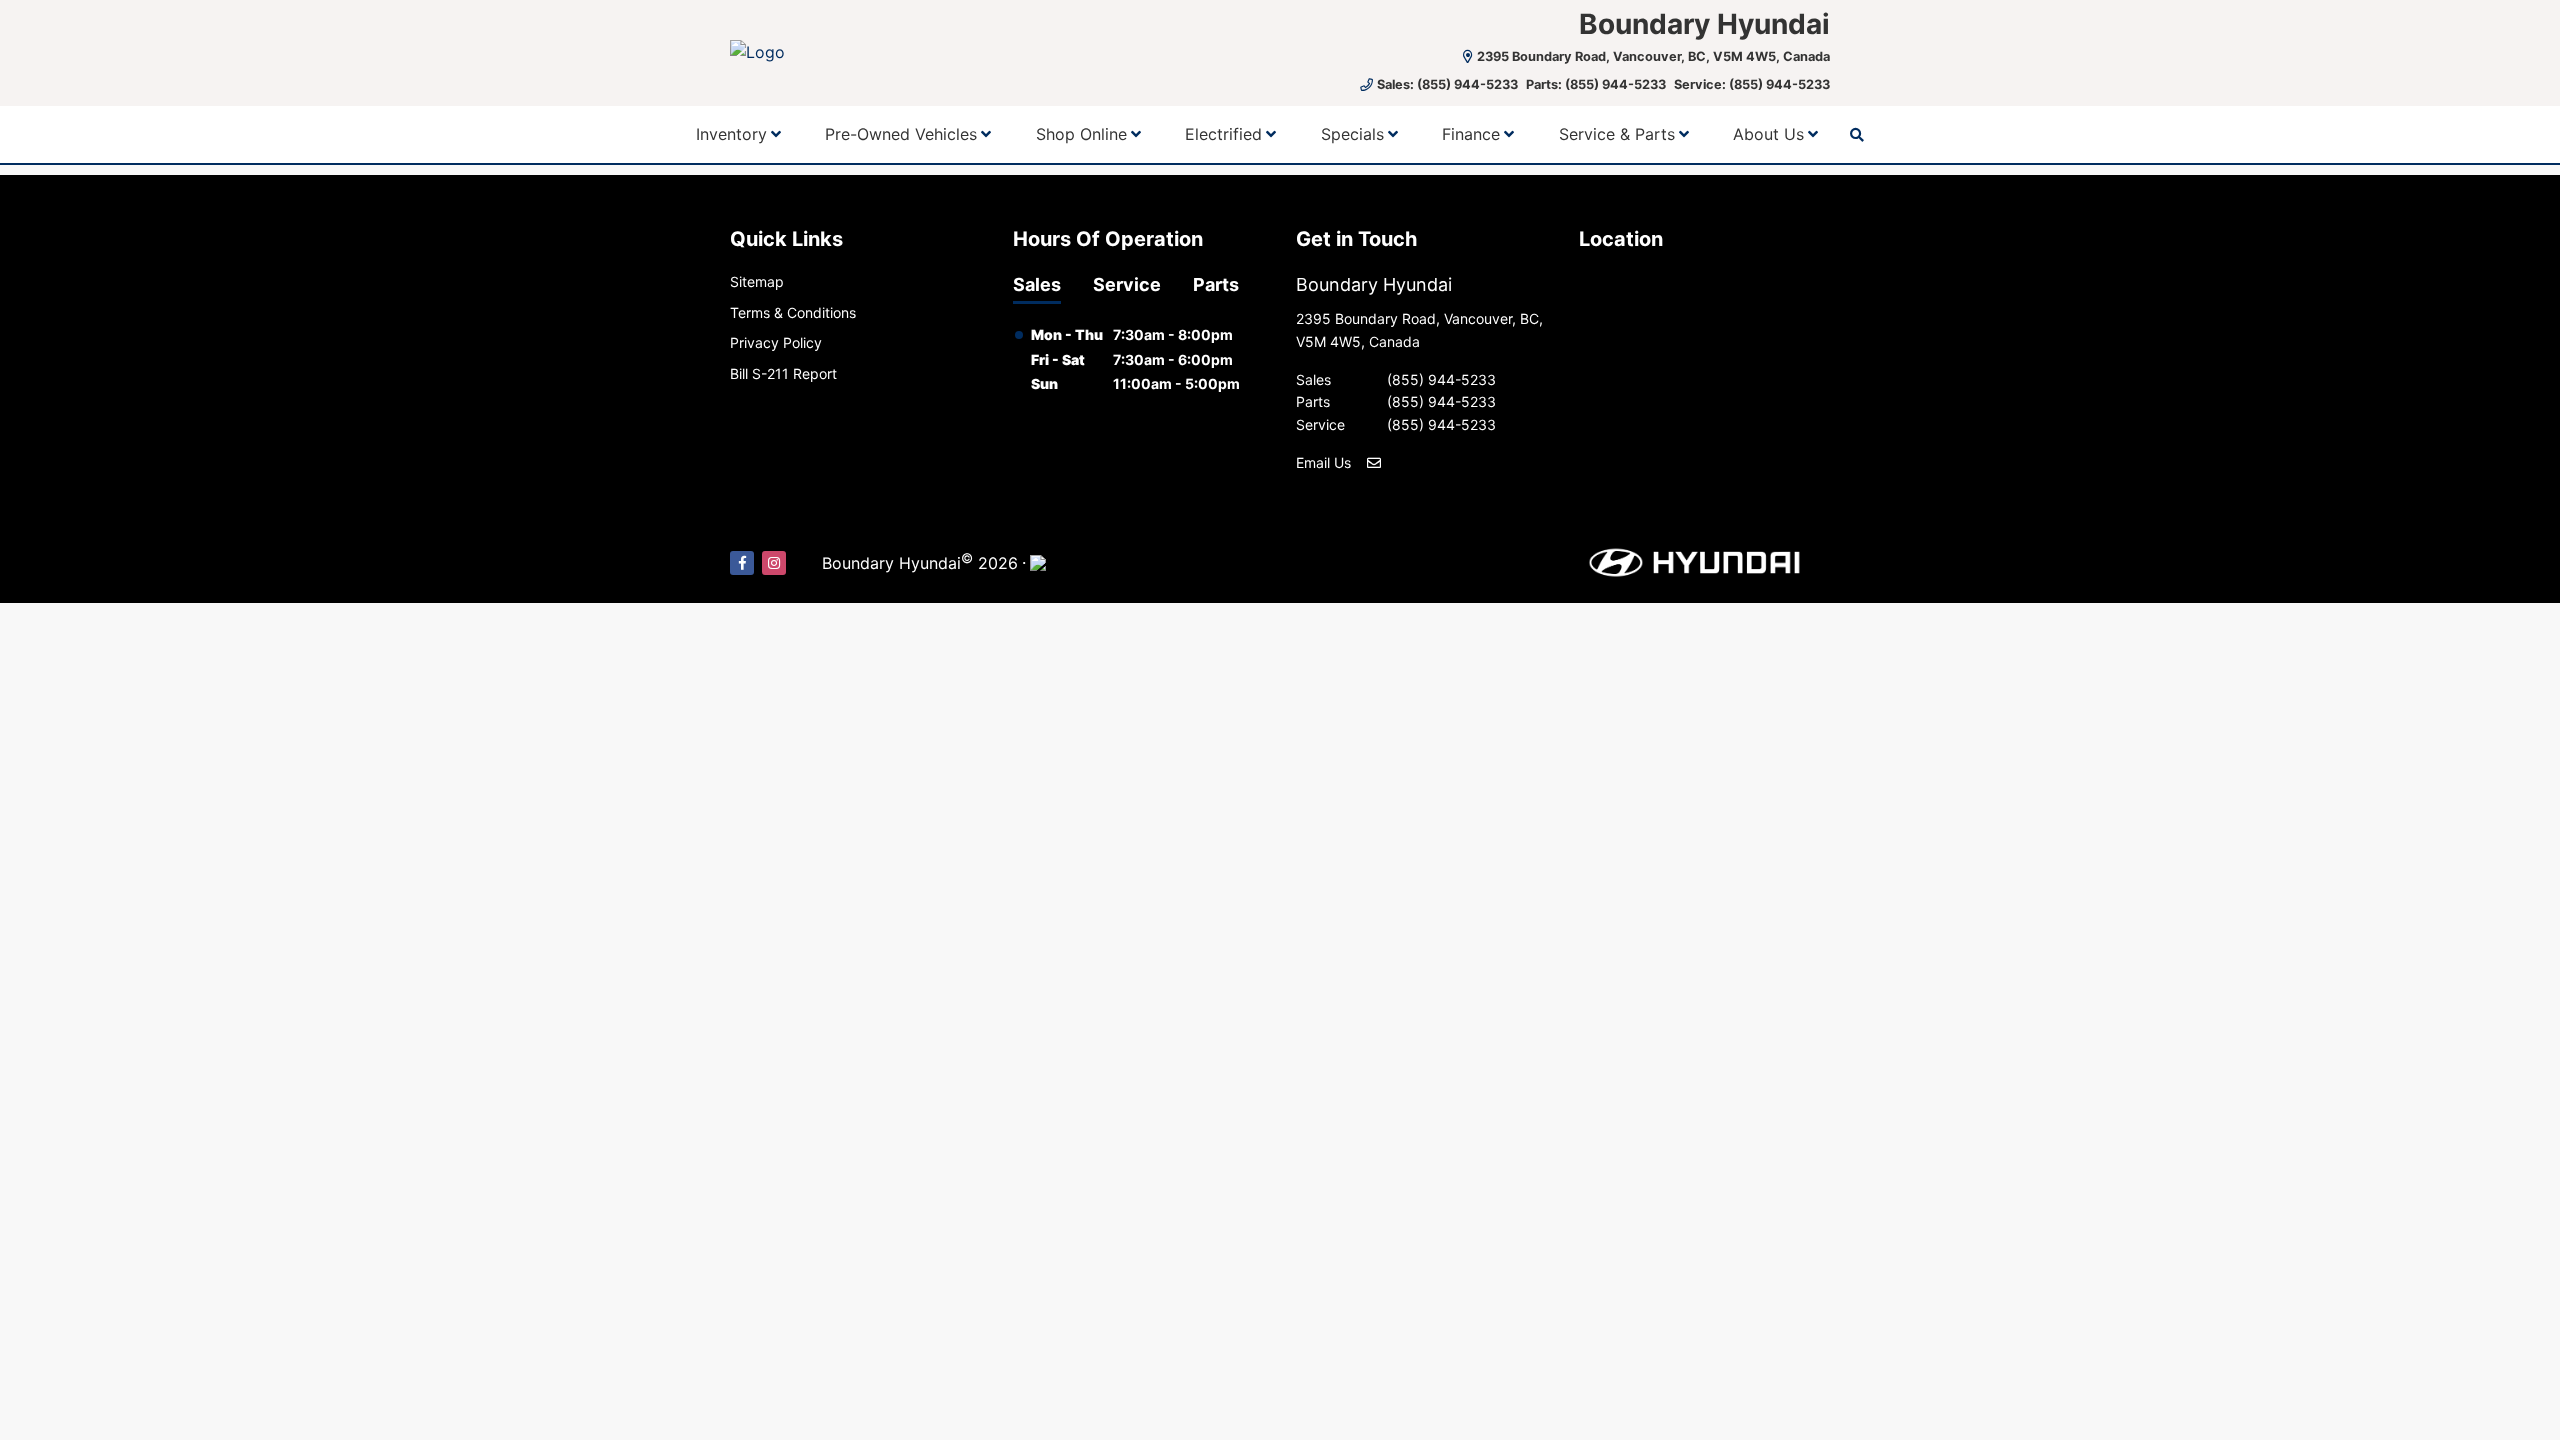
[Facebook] (742, 563)
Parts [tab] (1216, 284)
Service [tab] (1127, 284)
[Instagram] (774, 563)
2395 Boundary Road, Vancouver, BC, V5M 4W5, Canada (1653, 56)
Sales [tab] (1037, 284)
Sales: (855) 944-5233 (1447, 84)
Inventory (731, 134)
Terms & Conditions (793, 312)
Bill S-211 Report (783, 373)
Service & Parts (1617, 134)
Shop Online (1081, 134)
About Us (1768, 134)
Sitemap (757, 281)
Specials (1352, 134)
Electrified (1223, 134)
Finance (1471, 134)
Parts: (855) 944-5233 (1596, 84)
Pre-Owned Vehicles (901, 134)
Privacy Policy (776, 342)
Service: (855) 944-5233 (1752, 84)
